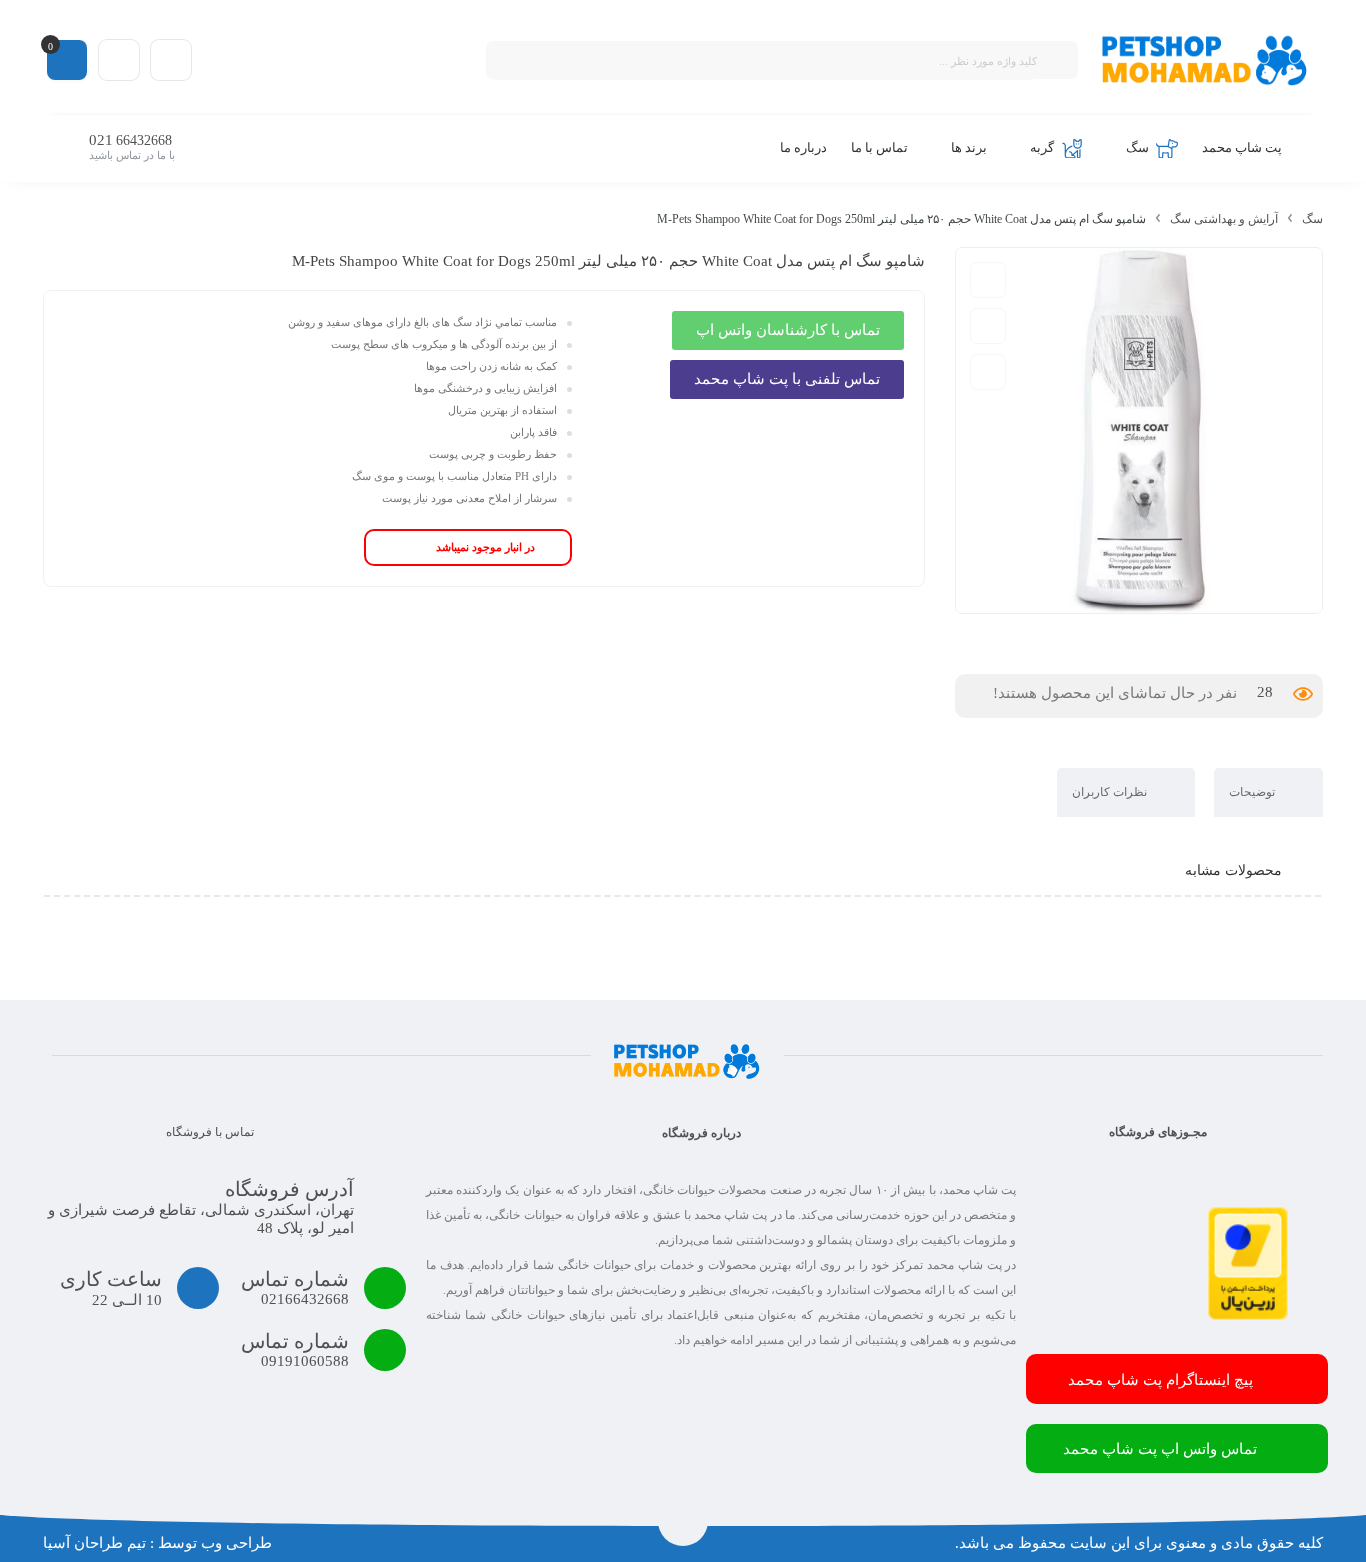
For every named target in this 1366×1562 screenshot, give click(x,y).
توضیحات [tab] (1253, 792)
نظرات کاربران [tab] (1111, 792)
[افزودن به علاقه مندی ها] (988, 326)
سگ (1312, 219)
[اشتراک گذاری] (988, 372)
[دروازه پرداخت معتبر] (1248, 1315)
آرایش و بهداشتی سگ (1224, 219)
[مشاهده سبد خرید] (67, 59)
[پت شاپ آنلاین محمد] (1205, 60)
